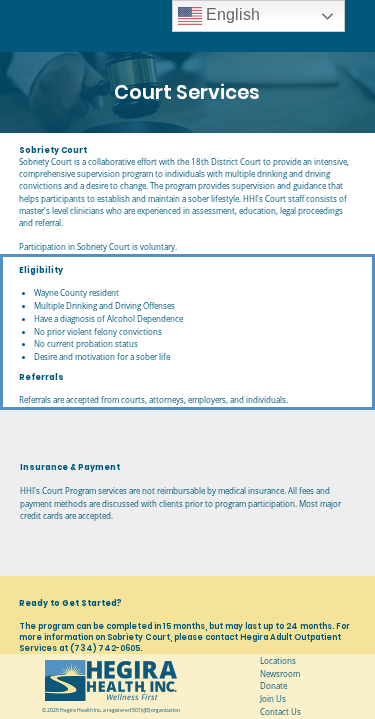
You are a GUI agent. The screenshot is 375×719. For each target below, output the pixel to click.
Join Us (273, 699)
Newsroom (280, 674)
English (231, 14)
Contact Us (280, 712)
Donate (273, 686)
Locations (278, 661)
